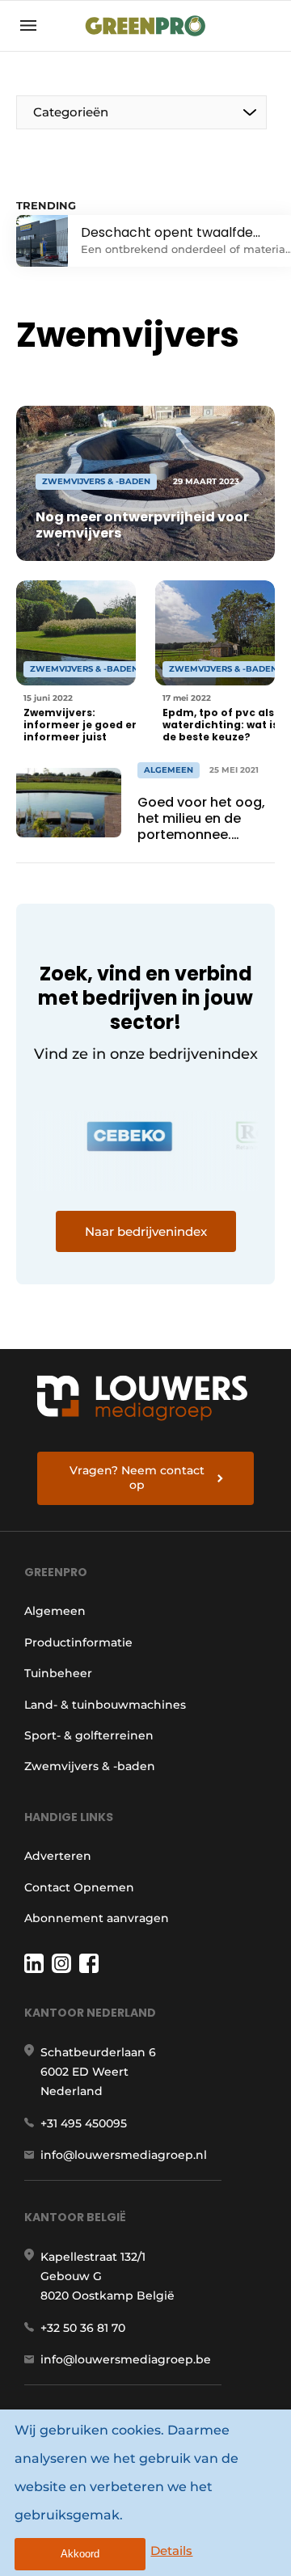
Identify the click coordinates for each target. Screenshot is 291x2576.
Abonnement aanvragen (97, 1918)
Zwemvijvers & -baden (90, 1766)
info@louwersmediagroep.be (126, 2359)
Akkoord (80, 2554)
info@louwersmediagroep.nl (124, 2155)
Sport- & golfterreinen (89, 1735)
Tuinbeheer (58, 1673)
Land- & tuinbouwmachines (105, 1705)
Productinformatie (78, 1642)
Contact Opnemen (79, 1887)
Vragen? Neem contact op (137, 1478)
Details (171, 2551)
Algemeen (55, 1611)
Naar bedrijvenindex (146, 1231)
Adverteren (58, 1856)
